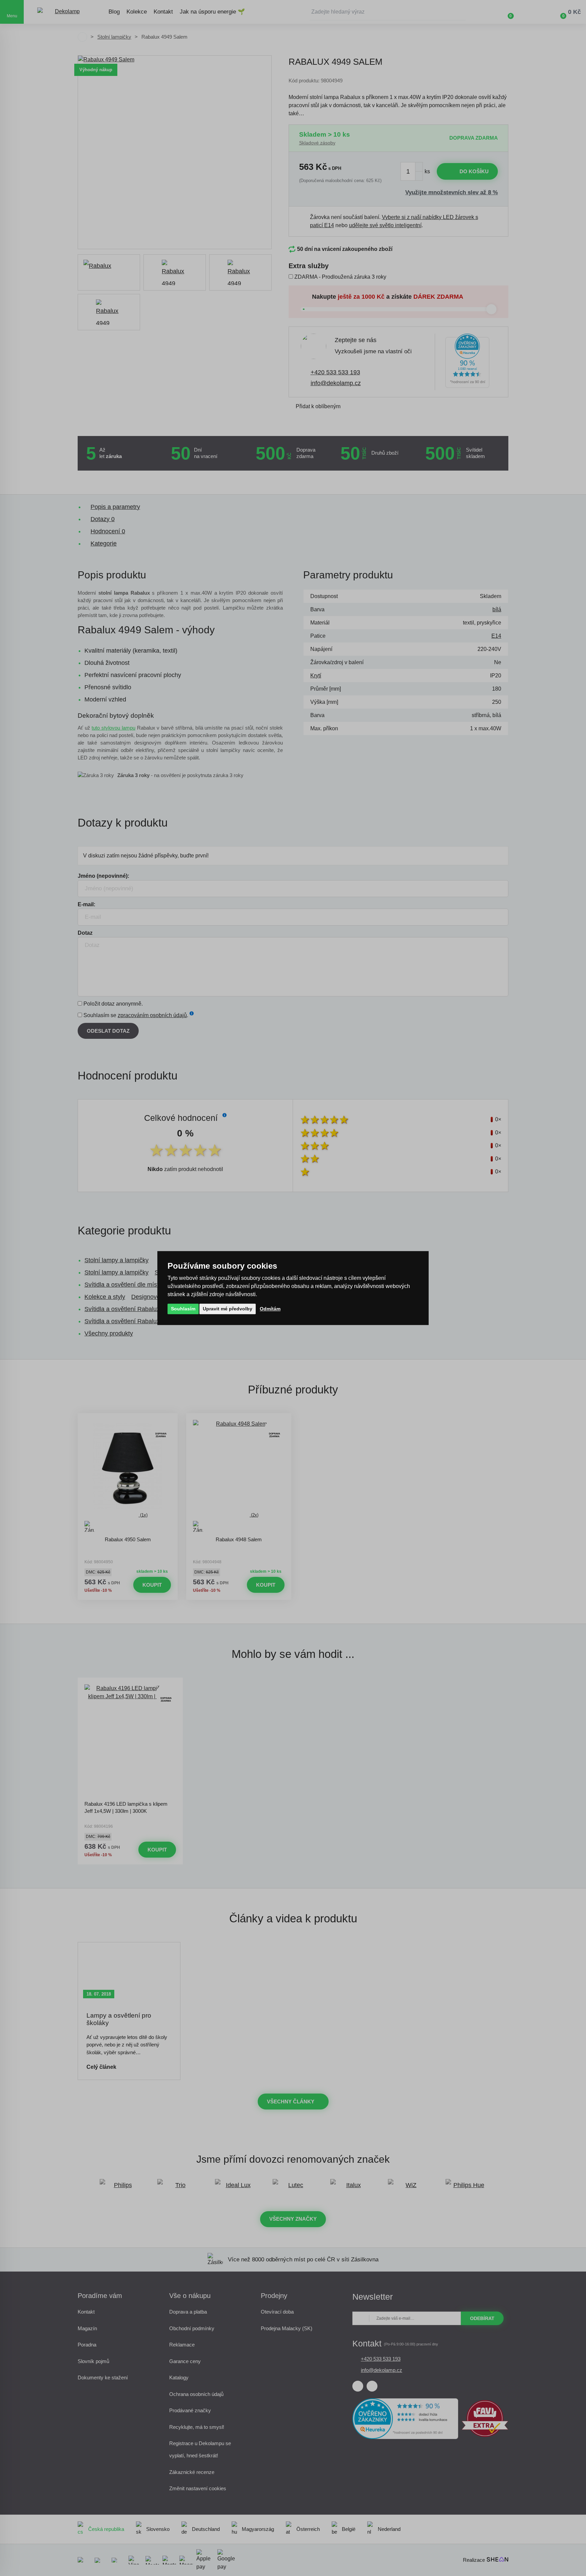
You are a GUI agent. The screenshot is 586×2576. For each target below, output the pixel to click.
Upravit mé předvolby (228, 1309)
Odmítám (270, 1309)
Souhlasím (183, 1309)
